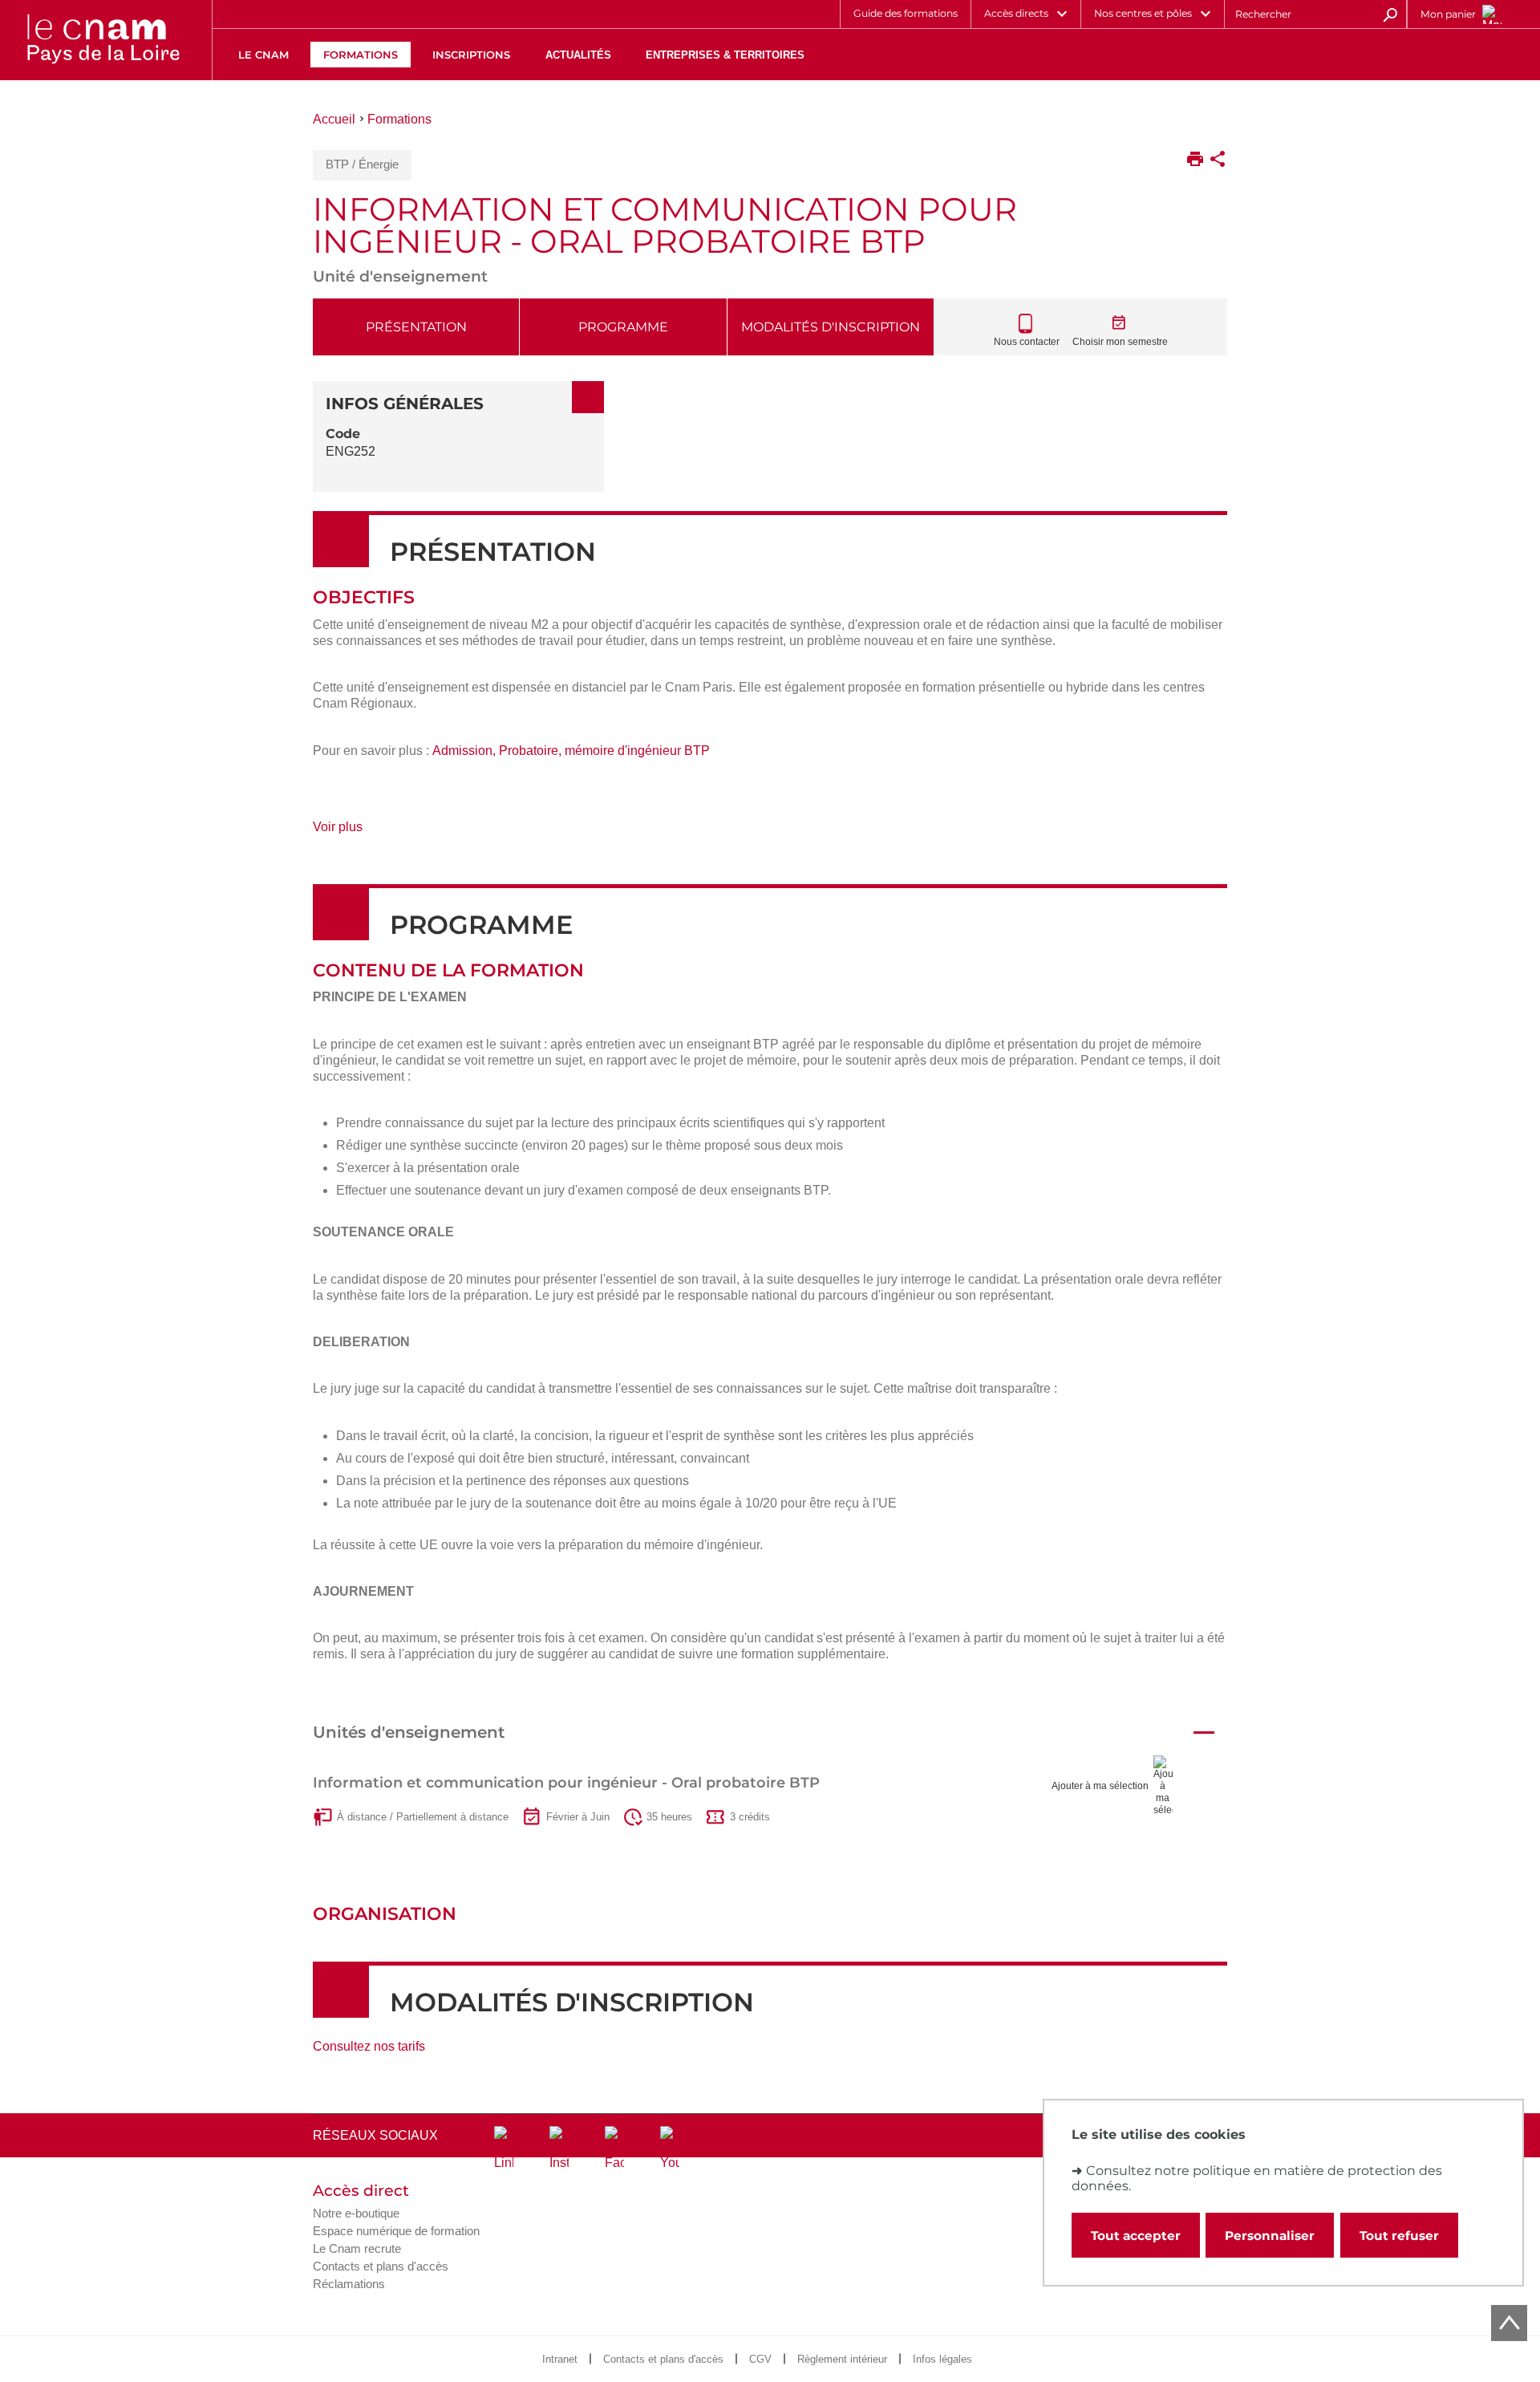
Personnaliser (1270, 2236)
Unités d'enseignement (409, 1732)
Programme (623, 327)
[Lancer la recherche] (1390, 14)
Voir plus (356, 832)
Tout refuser (1399, 2236)
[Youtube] (670, 2149)
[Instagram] (559, 2149)
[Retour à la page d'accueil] (103, 40)
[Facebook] (614, 2149)
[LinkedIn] (504, 2149)
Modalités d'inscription (831, 327)
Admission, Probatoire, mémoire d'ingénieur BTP (571, 751)
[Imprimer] (1195, 160)
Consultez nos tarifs (369, 2046)
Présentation (416, 327)
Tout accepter (1136, 2236)
